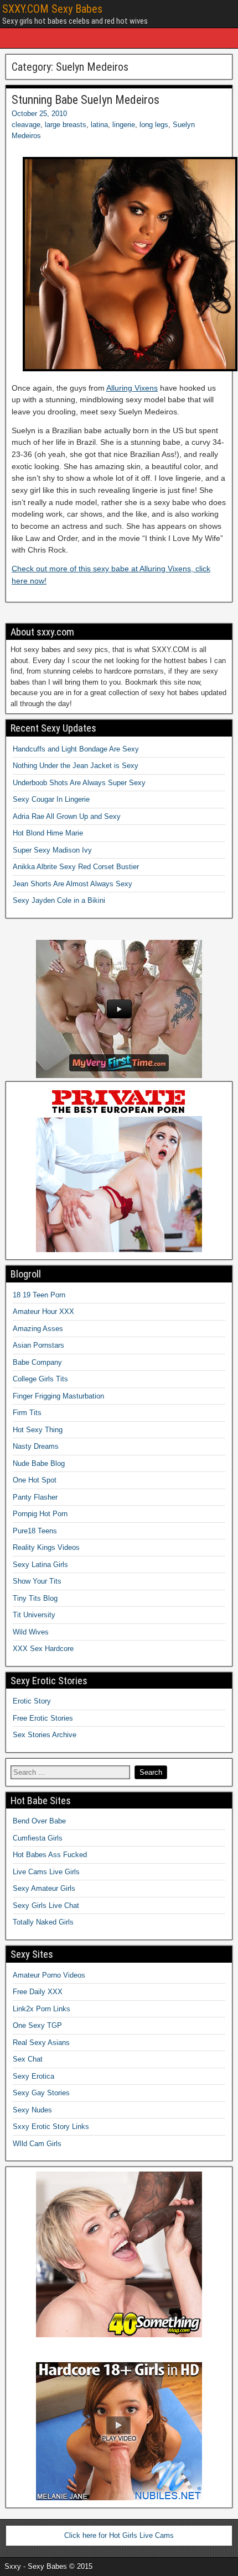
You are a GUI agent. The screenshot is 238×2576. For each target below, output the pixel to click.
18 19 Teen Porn (39, 1295)
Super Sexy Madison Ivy (52, 850)
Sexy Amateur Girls (44, 1888)
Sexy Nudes (32, 2110)
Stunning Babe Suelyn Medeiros (86, 100)
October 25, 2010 (39, 114)
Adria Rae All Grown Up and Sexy (67, 816)
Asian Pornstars (38, 1345)
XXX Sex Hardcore (43, 1649)
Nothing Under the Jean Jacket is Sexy (76, 766)
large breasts (66, 125)
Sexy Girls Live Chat (46, 1905)
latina (99, 125)
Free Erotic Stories (43, 1718)
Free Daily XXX (38, 1992)
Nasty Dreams (36, 1446)
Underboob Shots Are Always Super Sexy (79, 783)
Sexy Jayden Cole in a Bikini (59, 900)
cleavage (26, 125)
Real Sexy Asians (41, 2043)
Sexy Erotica (33, 2076)
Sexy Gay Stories (41, 2093)
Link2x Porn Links (42, 2009)
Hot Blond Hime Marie (48, 833)
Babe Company (37, 1362)
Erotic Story (32, 1701)
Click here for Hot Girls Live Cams (119, 2535)
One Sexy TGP (37, 2025)
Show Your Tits (37, 1581)
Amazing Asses (38, 1329)
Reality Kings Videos (46, 1547)
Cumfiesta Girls (38, 1838)
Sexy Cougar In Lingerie (51, 799)
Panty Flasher (35, 1497)
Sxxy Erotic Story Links (51, 2126)
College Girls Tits (40, 1379)
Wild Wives (31, 1632)
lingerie (124, 125)
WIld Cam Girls (37, 2144)
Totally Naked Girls (43, 1922)
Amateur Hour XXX (43, 1311)
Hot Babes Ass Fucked (50, 1855)
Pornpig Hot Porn (40, 1514)
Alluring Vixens (132, 388)
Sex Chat (28, 2059)
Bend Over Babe (39, 1821)
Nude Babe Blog (39, 1463)
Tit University (34, 1615)
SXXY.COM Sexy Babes (52, 9)
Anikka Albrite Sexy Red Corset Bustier (76, 867)
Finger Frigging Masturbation (58, 1396)
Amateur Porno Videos (49, 1975)
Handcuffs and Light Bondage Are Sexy (76, 749)
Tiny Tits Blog (35, 1598)
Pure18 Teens (35, 1531)
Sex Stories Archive (45, 1735)
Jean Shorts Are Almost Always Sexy (73, 884)
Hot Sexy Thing (38, 1430)
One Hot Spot (35, 1480)
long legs (154, 125)
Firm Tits (27, 1413)
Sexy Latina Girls (40, 1565)
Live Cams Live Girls (46, 1872)
